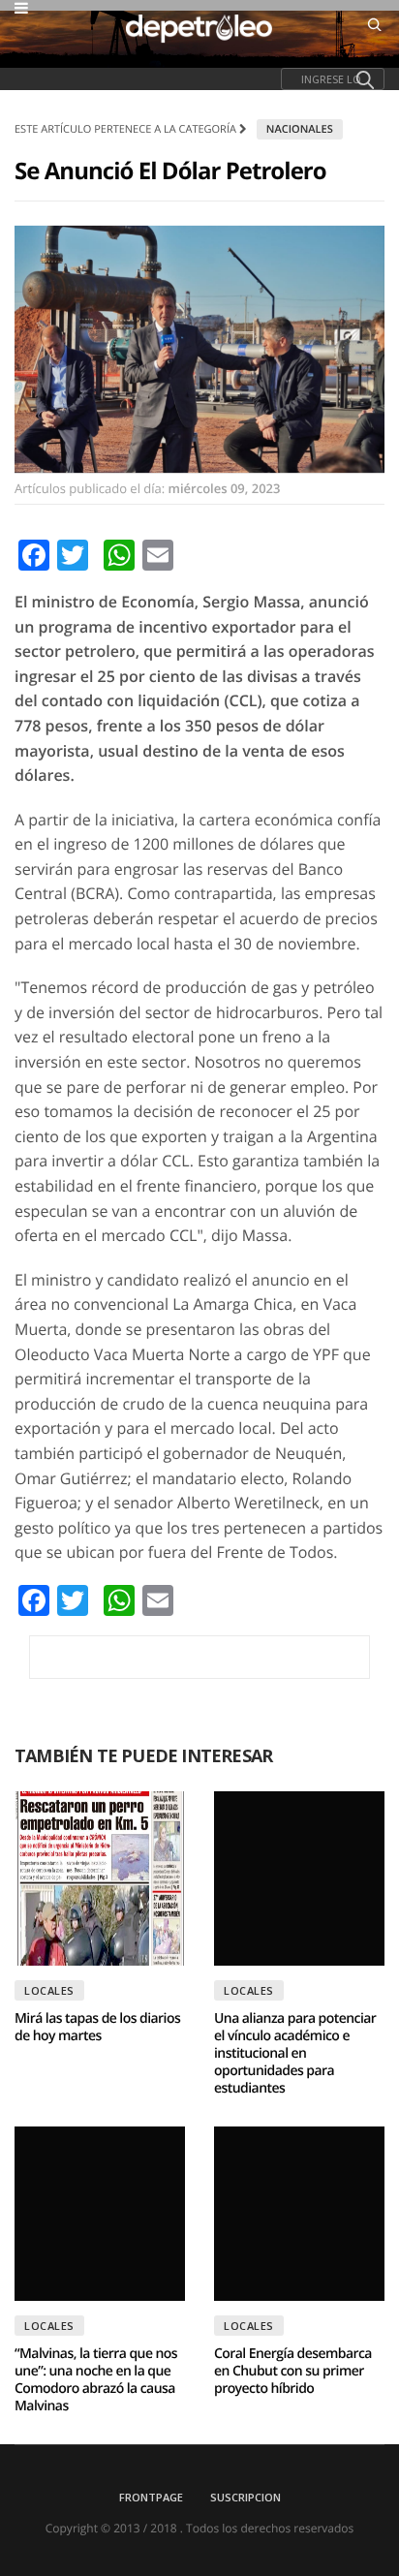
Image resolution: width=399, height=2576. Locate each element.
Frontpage (151, 2497)
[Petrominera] (199, 1657)
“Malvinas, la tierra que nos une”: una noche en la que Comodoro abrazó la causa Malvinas (96, 2380)
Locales (49, 1990)
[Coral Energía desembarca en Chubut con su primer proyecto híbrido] (299, 2214)
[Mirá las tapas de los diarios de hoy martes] (100, 1878)
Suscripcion (246, 2497)
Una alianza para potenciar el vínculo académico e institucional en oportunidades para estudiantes (295, 2053)
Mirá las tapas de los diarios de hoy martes (97, 2027)
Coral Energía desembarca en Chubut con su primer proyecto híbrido (293, 2371)
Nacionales (300, 129)
